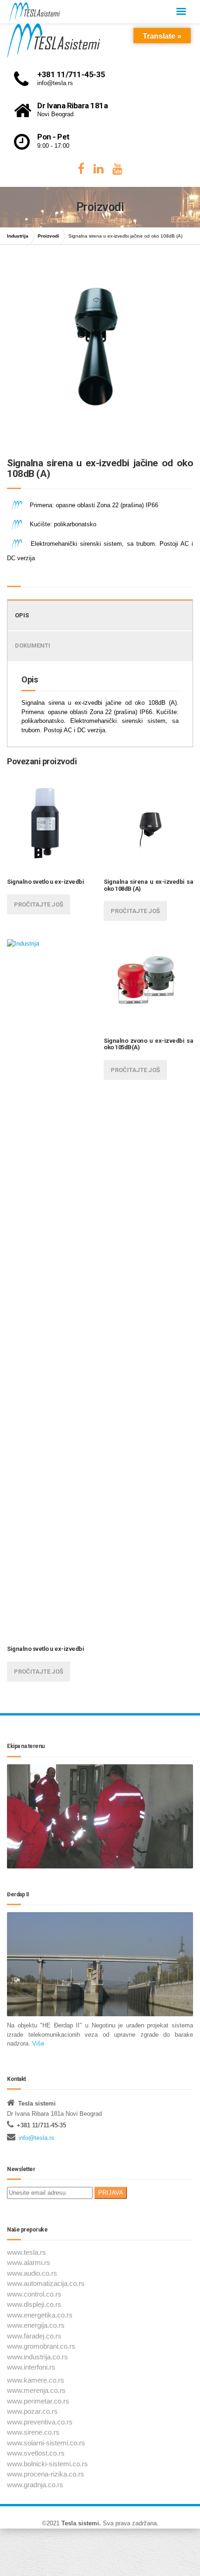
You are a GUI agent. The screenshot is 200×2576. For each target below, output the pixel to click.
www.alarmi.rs (29, 2262)
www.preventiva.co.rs (40, 2422)
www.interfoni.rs (31, 2367)
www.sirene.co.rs (33, 2432)
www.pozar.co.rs (32, 2411)
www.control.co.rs (34, 2294)
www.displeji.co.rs (34, 2304)
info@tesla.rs (37, 2138)
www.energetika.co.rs (40, 2315)
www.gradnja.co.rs (35, 2485)
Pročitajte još (39, 904)
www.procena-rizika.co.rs (46, 2474)
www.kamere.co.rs (36, 2380)
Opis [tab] (22, 615)
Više (37, 2043)
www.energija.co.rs (36, 2325)
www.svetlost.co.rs (36, 2453)
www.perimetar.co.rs (38, 2401)
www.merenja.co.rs (36, 2390)
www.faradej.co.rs (34, 2336)
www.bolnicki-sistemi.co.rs (47, 2464)
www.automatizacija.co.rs (46, 2283)
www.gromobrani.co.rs (41, 2346)
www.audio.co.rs (32, 2273)
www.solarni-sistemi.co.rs (46, 2443)
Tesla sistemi (80, 2523)
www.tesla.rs (27, 2252)
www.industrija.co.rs (37, 2357)
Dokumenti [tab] (33, 646)
